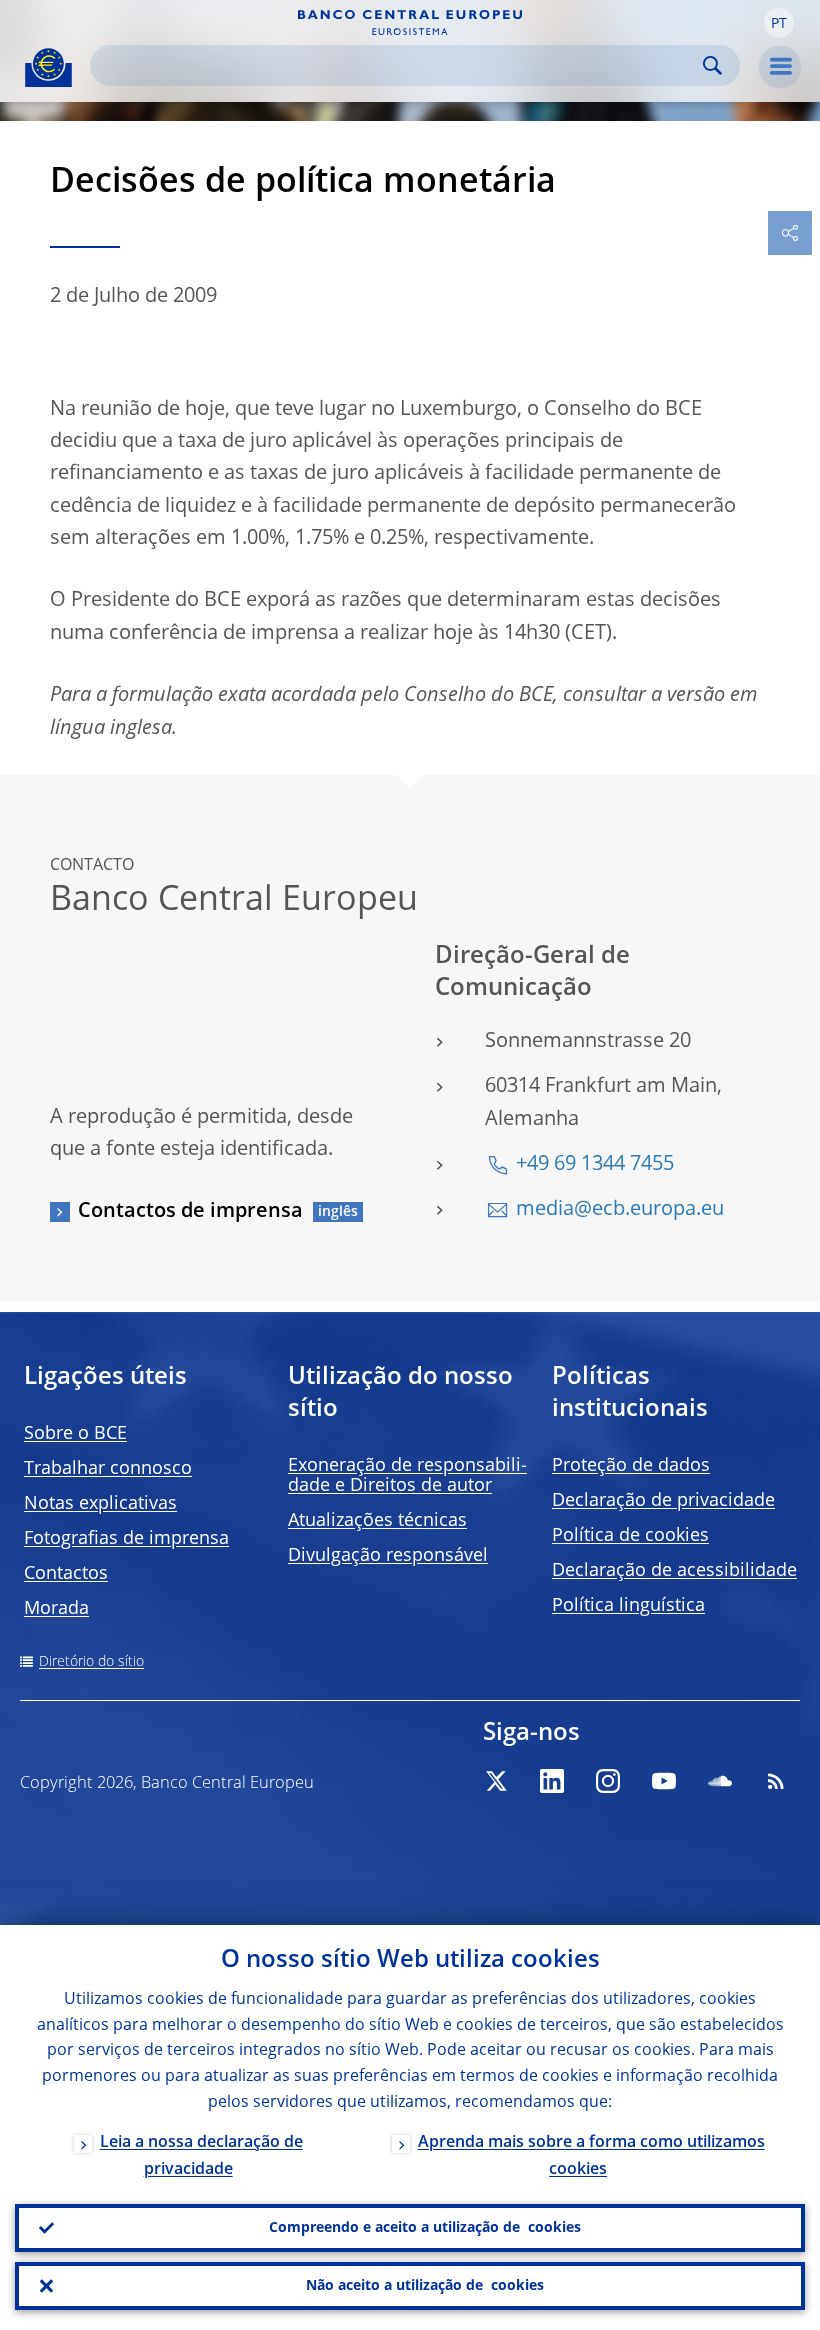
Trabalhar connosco (108, 1469)
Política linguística (628, 1606)
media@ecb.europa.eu (620, 1210)
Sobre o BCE (75, 1434)
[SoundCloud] (720, 1781)
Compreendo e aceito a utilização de (425, 2228)
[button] (779, 23)
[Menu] (780, 67)
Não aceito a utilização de (425, 2286)
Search (712, 65)
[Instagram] (608, 1781)
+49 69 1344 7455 (595, 1165)
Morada (56, 1609)
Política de (630, 1536)
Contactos (66, 1574)
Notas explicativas (100, 1504)
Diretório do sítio (91, 1662)
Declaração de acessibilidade (674, 1571)
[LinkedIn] (552, 1781)
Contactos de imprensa (190, 1212)
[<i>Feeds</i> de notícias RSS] (776, 1781)
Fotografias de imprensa (126, 1539)
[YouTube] (664, 1781)
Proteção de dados (631, 1466)
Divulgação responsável (388, 1556)
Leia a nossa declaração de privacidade (201, 2156)
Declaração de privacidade (663, 1501)
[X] (496, 1781)
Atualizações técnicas (377, 1521)
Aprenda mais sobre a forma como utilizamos (591, 2156)
